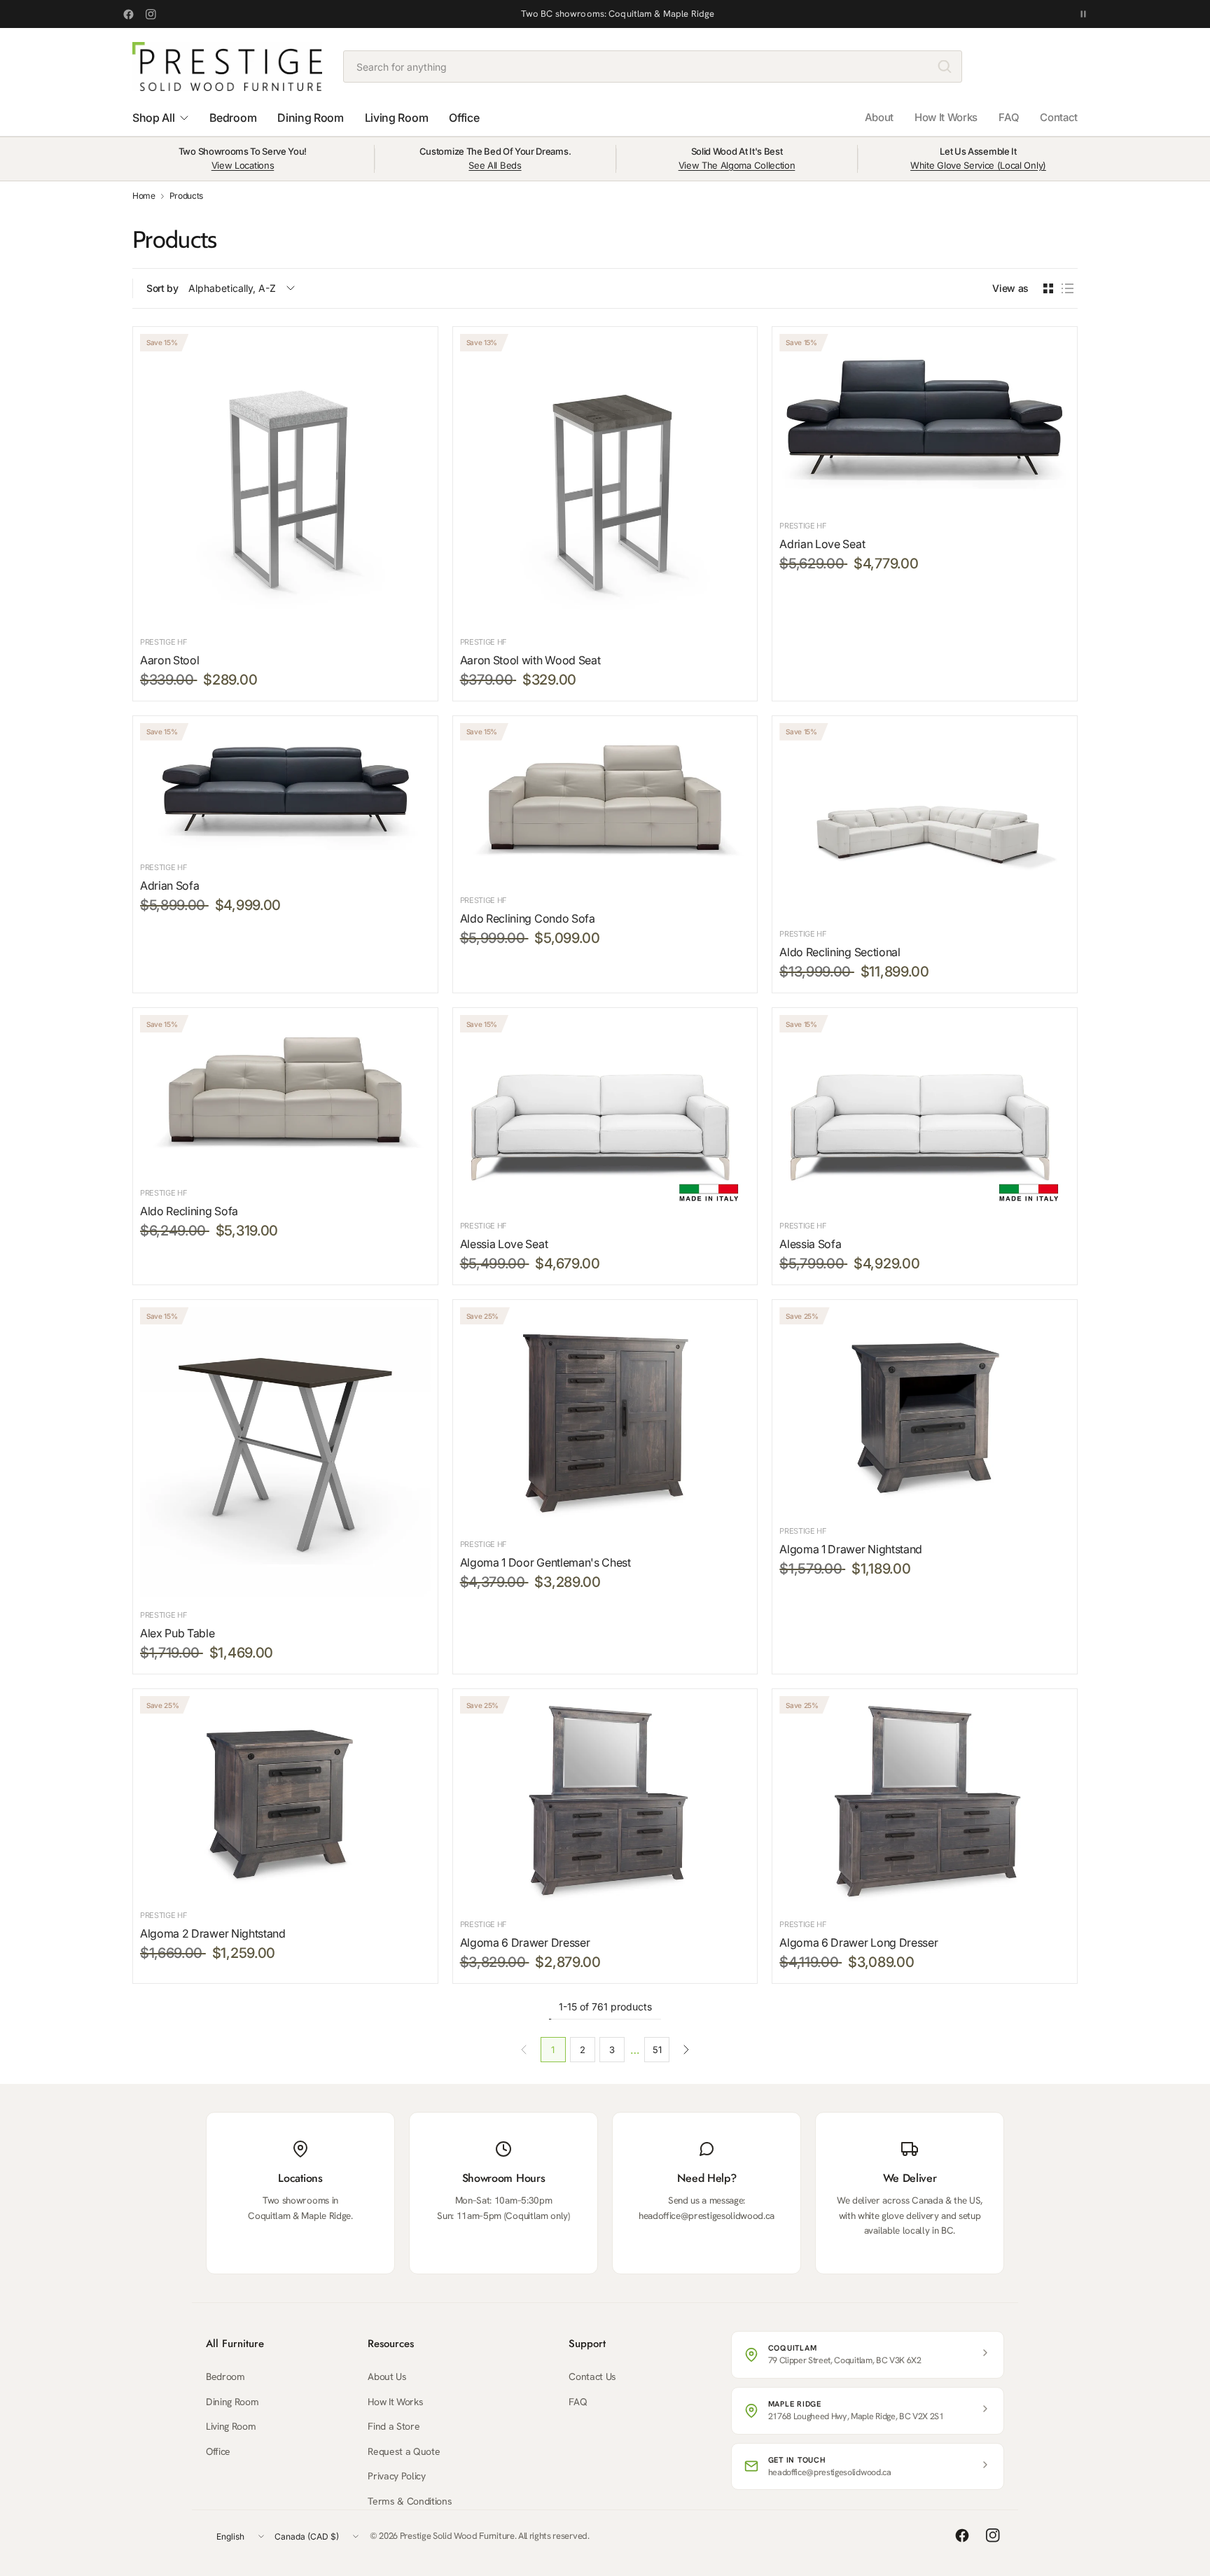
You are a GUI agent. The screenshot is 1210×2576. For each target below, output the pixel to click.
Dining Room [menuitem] (310, 118)
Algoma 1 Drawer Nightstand (851, 1549)
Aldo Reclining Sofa (189, 1211)
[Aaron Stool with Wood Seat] (605, 479)
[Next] (686, 2050)
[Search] (945, 66)
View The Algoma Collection (737, 165)
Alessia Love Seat (504, 1244)
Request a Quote (404, 2451)
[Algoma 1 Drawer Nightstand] (925, 1410)
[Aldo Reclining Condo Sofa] (605, 803)
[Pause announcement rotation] (1083, 14)
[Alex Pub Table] (285, 1452)
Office (218, 2451)
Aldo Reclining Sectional (840, 952)
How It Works (946, 117)
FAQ (1009, 117)
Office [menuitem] (464, 118)
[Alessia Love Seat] (605, 1112)
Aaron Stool (169, 660)
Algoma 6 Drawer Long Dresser (858, 1942)
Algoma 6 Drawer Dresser (525, 1942)
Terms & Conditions (410, 2501)
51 (657, 2050)
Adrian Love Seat (822, 544)
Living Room (231, 2426)
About (879, 117)
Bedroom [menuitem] (233, 118)
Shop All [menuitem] (153, 118)
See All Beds (495, 165)
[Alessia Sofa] (925, 1112)
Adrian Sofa (169, 885)
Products (186, 196)
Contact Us (592, 2376)
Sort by (162, 288)
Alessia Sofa (810, 1244)
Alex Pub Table (178, 1633)
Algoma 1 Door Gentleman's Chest (545, 1562)
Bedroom (225, 2376)
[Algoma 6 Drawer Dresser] (605, 1801)
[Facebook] (128, 14)
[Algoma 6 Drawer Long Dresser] (925, 1801)
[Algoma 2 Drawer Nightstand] (285, 1797)
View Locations (243, 165)
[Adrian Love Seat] (925, 421)
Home (144, 196)
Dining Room (232, 2402)
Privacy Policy (397, 2476)
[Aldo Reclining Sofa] (285, 1095)
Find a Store (394, 2426)
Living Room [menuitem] (396, 118)
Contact (1059, 117)
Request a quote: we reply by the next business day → (618, 14)
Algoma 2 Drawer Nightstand (213, 1933)
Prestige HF (164, 642)
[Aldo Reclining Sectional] (925, 820)
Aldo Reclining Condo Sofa (528, 918)
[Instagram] (151, 14)
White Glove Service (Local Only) (978, 165)
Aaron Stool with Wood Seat (530, 660)
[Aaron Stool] (285, 479)
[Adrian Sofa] (285, 786)
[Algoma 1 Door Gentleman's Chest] (605, 1417)
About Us (387, 2376)
